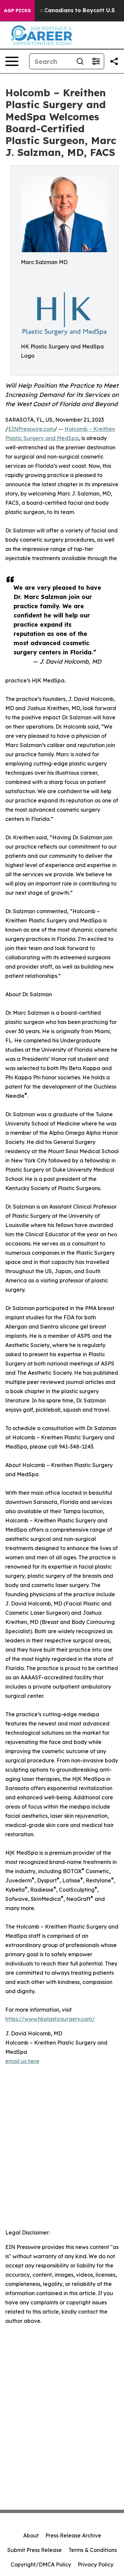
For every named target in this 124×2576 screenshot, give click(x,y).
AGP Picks (17, 11)
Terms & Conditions (93, 2550)
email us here (22, 2061)
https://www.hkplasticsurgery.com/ (50, 2019)
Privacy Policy (96, 2564)
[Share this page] (114, 61)
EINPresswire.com (31, 429)
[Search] (80, 61)
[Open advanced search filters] (96, 61)
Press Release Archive (73, 2535)
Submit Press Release (35, 2550)
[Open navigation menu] (12, 61)
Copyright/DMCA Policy (41, 2564)
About (31, 2535)
